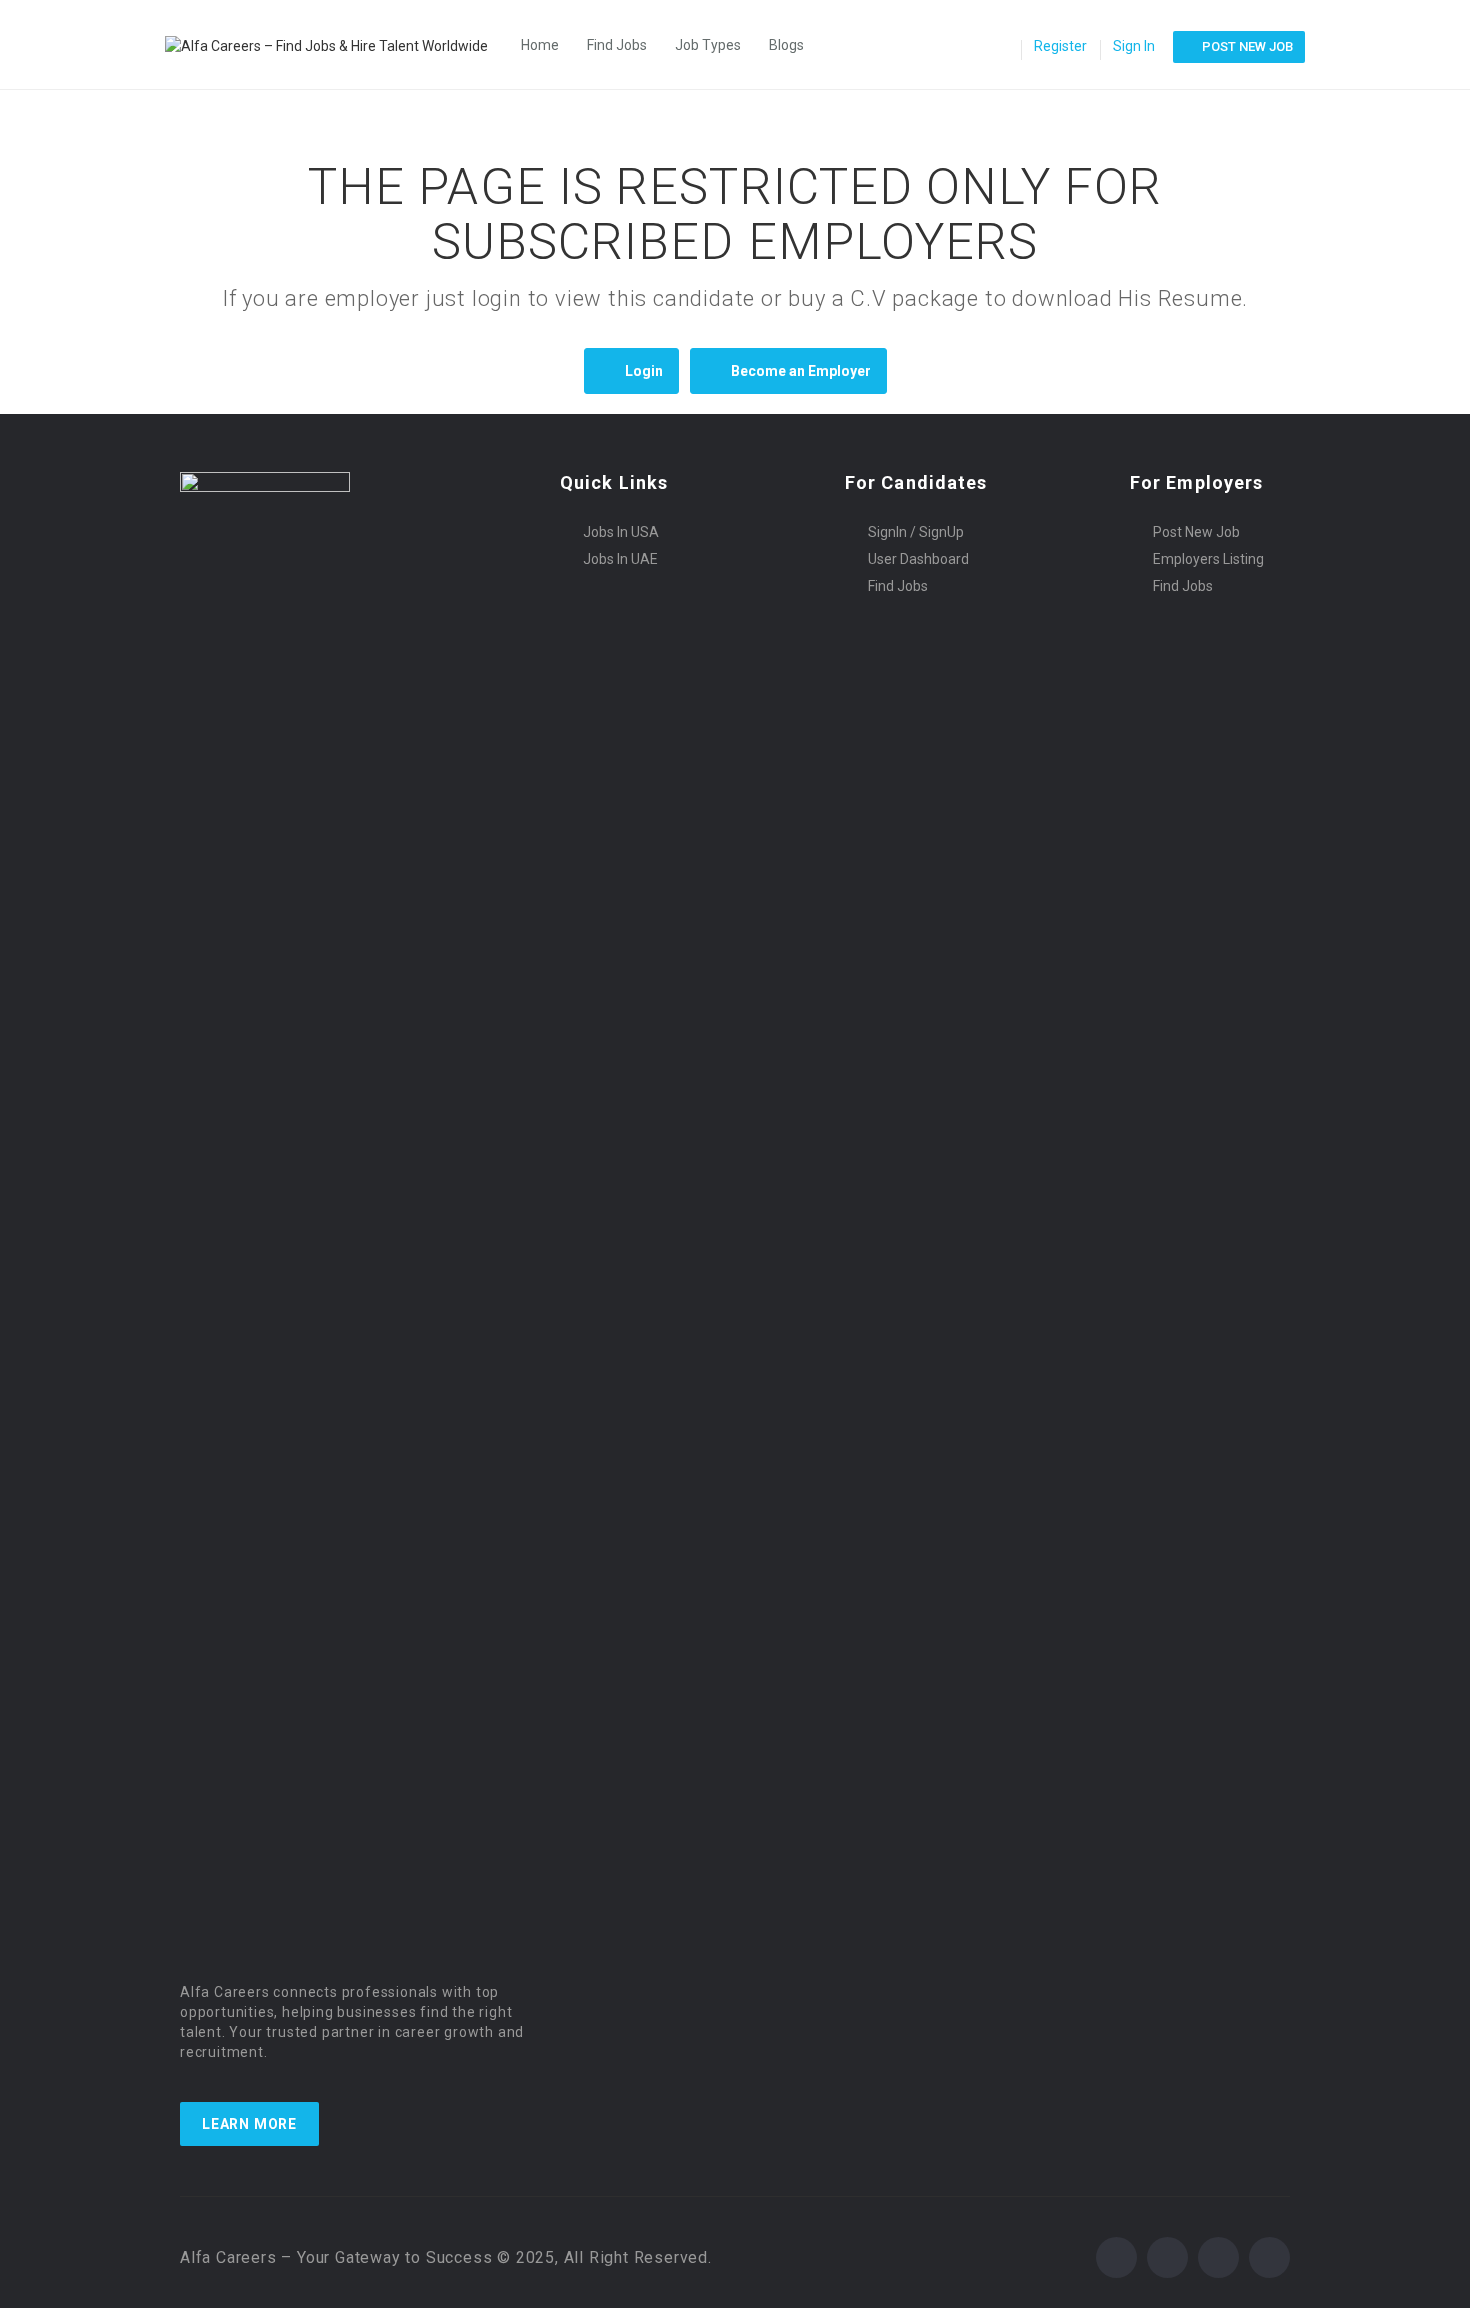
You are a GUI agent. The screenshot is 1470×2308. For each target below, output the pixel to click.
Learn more (249, 2124)
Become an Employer (801, 371)
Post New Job (1196, 532)
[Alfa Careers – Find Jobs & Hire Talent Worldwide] (336, 44)
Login (644, 371)
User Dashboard (918, 559)
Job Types (708, 45)
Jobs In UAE (620, 559)
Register (1060, 46)
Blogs (786, 45)
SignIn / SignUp (916, 532)
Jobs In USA (621, 532)
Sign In (1134, 46)
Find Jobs (617, 45)
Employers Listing (1208, 559)
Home (540, 45)
